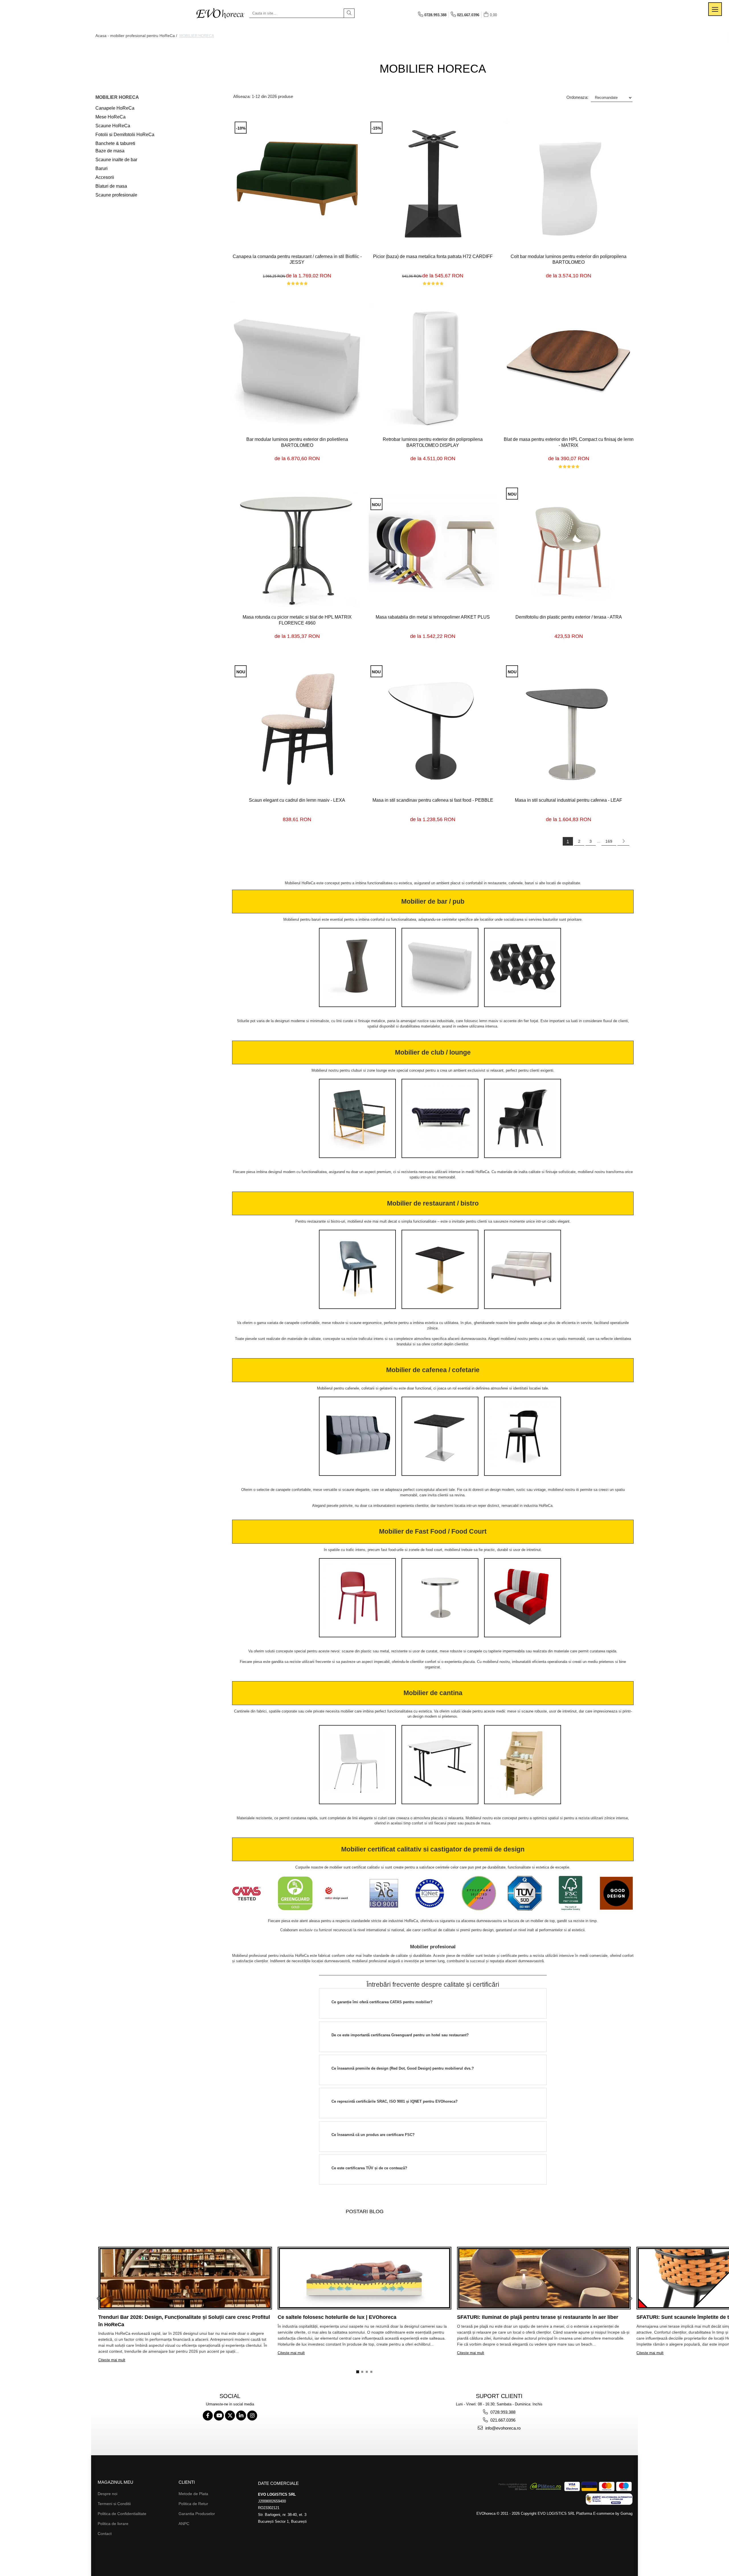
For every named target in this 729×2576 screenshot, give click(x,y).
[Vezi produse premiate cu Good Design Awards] (616, 1894)
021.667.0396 (502, 2420)
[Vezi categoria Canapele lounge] (440, 1118)
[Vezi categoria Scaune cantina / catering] (357, 1765)
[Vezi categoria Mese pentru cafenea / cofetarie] (440, 1436)
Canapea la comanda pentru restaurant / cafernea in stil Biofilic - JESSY (297, 259)
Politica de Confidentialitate (122, 2514)
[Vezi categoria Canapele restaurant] (523, 1269)
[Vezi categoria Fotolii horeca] (357, 1118)
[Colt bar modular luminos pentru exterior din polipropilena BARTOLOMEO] (569, 184)
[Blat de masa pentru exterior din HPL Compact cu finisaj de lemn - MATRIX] (569, 367)
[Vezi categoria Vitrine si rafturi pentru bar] (523, 967)
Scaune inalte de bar (116, 160)
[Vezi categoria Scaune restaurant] (357, 1269)
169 (609, 841)
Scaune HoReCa (113, 126)
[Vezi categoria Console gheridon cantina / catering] (523, 1765)
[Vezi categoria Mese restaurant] (440, 1269)
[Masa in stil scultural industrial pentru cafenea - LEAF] (569, 728)
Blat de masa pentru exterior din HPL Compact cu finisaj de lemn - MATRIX (569, 442)
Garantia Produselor (197, 2514)
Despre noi (107, 2494)
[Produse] (715, 9)
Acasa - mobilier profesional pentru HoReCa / (137, 36)
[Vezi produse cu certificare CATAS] (249, 1894)
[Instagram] (252, 2416)
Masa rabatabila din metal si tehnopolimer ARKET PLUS (433, 617)
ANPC (184, 2524)
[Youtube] (219, 2416)
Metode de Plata (193, 2494)
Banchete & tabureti (115, 143)
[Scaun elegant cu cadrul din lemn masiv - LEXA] (297, 728)
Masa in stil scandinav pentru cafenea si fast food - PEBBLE (433, 800)
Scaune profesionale (116, 195)
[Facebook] (208, 2416)
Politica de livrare (113, 2524)
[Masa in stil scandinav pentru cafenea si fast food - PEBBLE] (433, 728)
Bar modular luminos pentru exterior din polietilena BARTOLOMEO (297, 442)
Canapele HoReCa (115, 108)
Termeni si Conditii (114, 2504)
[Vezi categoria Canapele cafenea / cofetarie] (357, 1436)
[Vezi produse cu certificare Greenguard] (295, 1894)
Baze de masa (110, 151)
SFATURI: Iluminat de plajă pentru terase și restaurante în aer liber (538, 2317)
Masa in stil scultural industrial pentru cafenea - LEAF (569, 800)
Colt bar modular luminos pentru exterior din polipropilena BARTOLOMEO (569, 259)
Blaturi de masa (111, 186)
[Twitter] (230, 2416)
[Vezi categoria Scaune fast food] (357, 1598)
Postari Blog (365, 2211)
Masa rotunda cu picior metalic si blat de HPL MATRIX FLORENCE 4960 (297, 620)
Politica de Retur (193, 2504)
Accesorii (105, 177)
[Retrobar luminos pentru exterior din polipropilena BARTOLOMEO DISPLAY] (433, 367)
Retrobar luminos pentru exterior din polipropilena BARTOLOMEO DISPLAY (433, 442)
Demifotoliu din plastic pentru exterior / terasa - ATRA (569, 617)
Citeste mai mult (112, 2360)
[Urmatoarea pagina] (623, 841)
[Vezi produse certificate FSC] (571, 1894)
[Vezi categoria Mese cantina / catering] (440, 1765)
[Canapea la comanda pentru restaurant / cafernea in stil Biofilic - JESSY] (297, 184)
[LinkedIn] (241, 2416)
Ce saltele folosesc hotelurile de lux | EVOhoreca (337, 2317)
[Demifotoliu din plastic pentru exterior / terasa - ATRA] (569, 547)
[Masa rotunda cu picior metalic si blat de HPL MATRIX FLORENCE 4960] (297, 547)
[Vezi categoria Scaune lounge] (523, 1118)
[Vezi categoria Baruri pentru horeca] (440, 967)
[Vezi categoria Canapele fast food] (523, 1598)
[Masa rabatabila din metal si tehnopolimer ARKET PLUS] (433, 548)
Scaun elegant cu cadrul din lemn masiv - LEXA (297, 800)
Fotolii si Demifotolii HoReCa (125, 135)
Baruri (102, 168)
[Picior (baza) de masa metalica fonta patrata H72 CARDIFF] (433, 184)
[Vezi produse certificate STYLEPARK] (479, 1894)
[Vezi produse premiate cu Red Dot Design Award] (341, 1894)
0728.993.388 (502, 2412)
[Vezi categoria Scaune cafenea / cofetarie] (523, 1436)
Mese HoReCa (110, 117)
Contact (105, 2534)
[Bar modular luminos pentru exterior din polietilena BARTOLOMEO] (297, 367)
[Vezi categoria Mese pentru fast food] (440, 1598)
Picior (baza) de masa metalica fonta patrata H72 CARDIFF (433, 256)
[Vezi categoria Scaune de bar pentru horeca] (357, 967)
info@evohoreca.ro (502, 2428)
